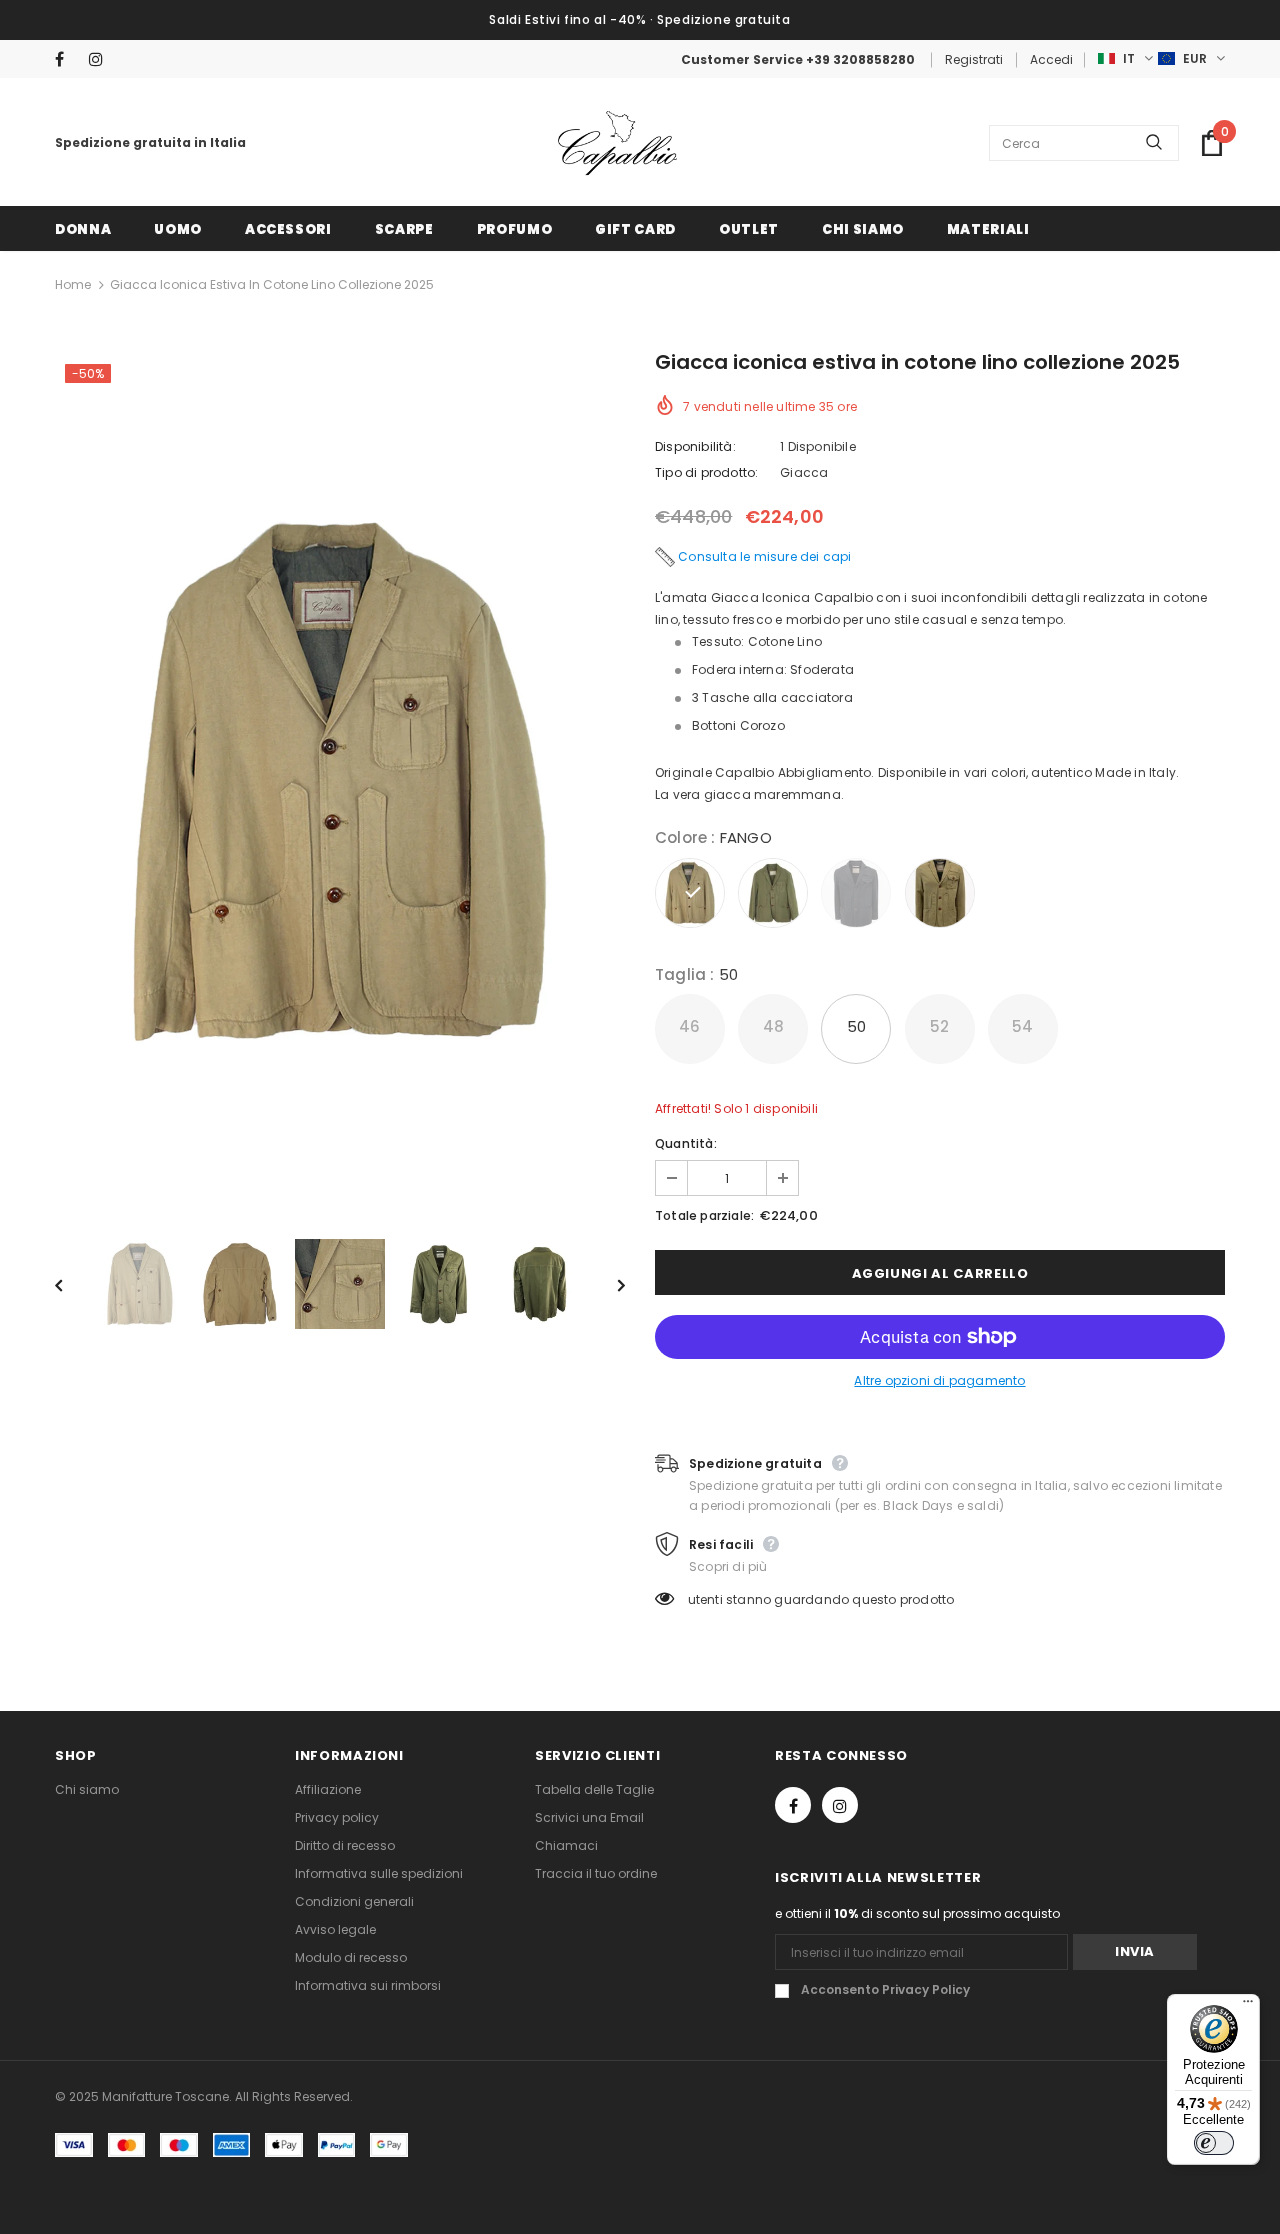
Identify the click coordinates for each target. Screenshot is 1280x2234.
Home (73, 284)
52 (939, 1026)
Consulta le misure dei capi (764, 556)
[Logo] (618, 143)
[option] (340, 781)
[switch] (1214, 2143)
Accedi (1051, 59)
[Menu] (1248, 2006)
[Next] (607, 1284)
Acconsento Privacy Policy (885, 1989)
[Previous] (73, 1284)
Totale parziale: (704, 1215)
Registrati (974, 59)
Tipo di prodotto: (706, 472)
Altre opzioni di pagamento (939, 1380)
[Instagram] (101, 59)
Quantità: (686, 1143)
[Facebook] (67, 59)
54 (1022, 1026)
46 (689, 1026)
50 (856, 1026)
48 (773, 1026)
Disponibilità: (695, 446)
